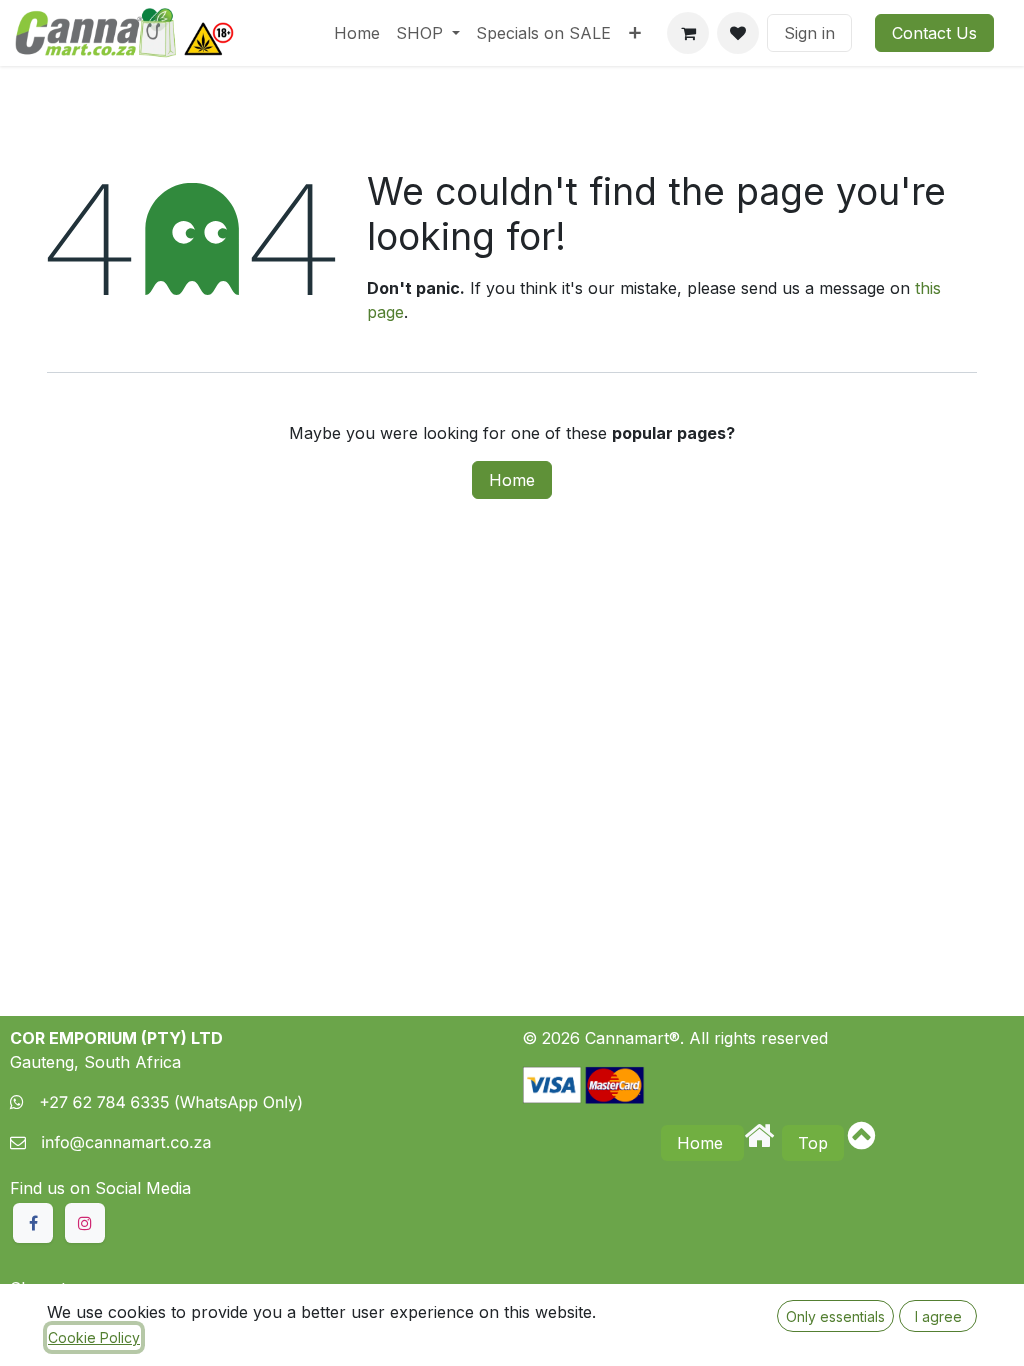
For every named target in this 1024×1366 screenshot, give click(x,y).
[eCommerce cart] (688, 33)
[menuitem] (357, 33)
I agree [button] (938, 1316)
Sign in (809, 33)
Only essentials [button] (835, 1316)
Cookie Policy (94, 1337)
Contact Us (934, 33)
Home (512, 480)
